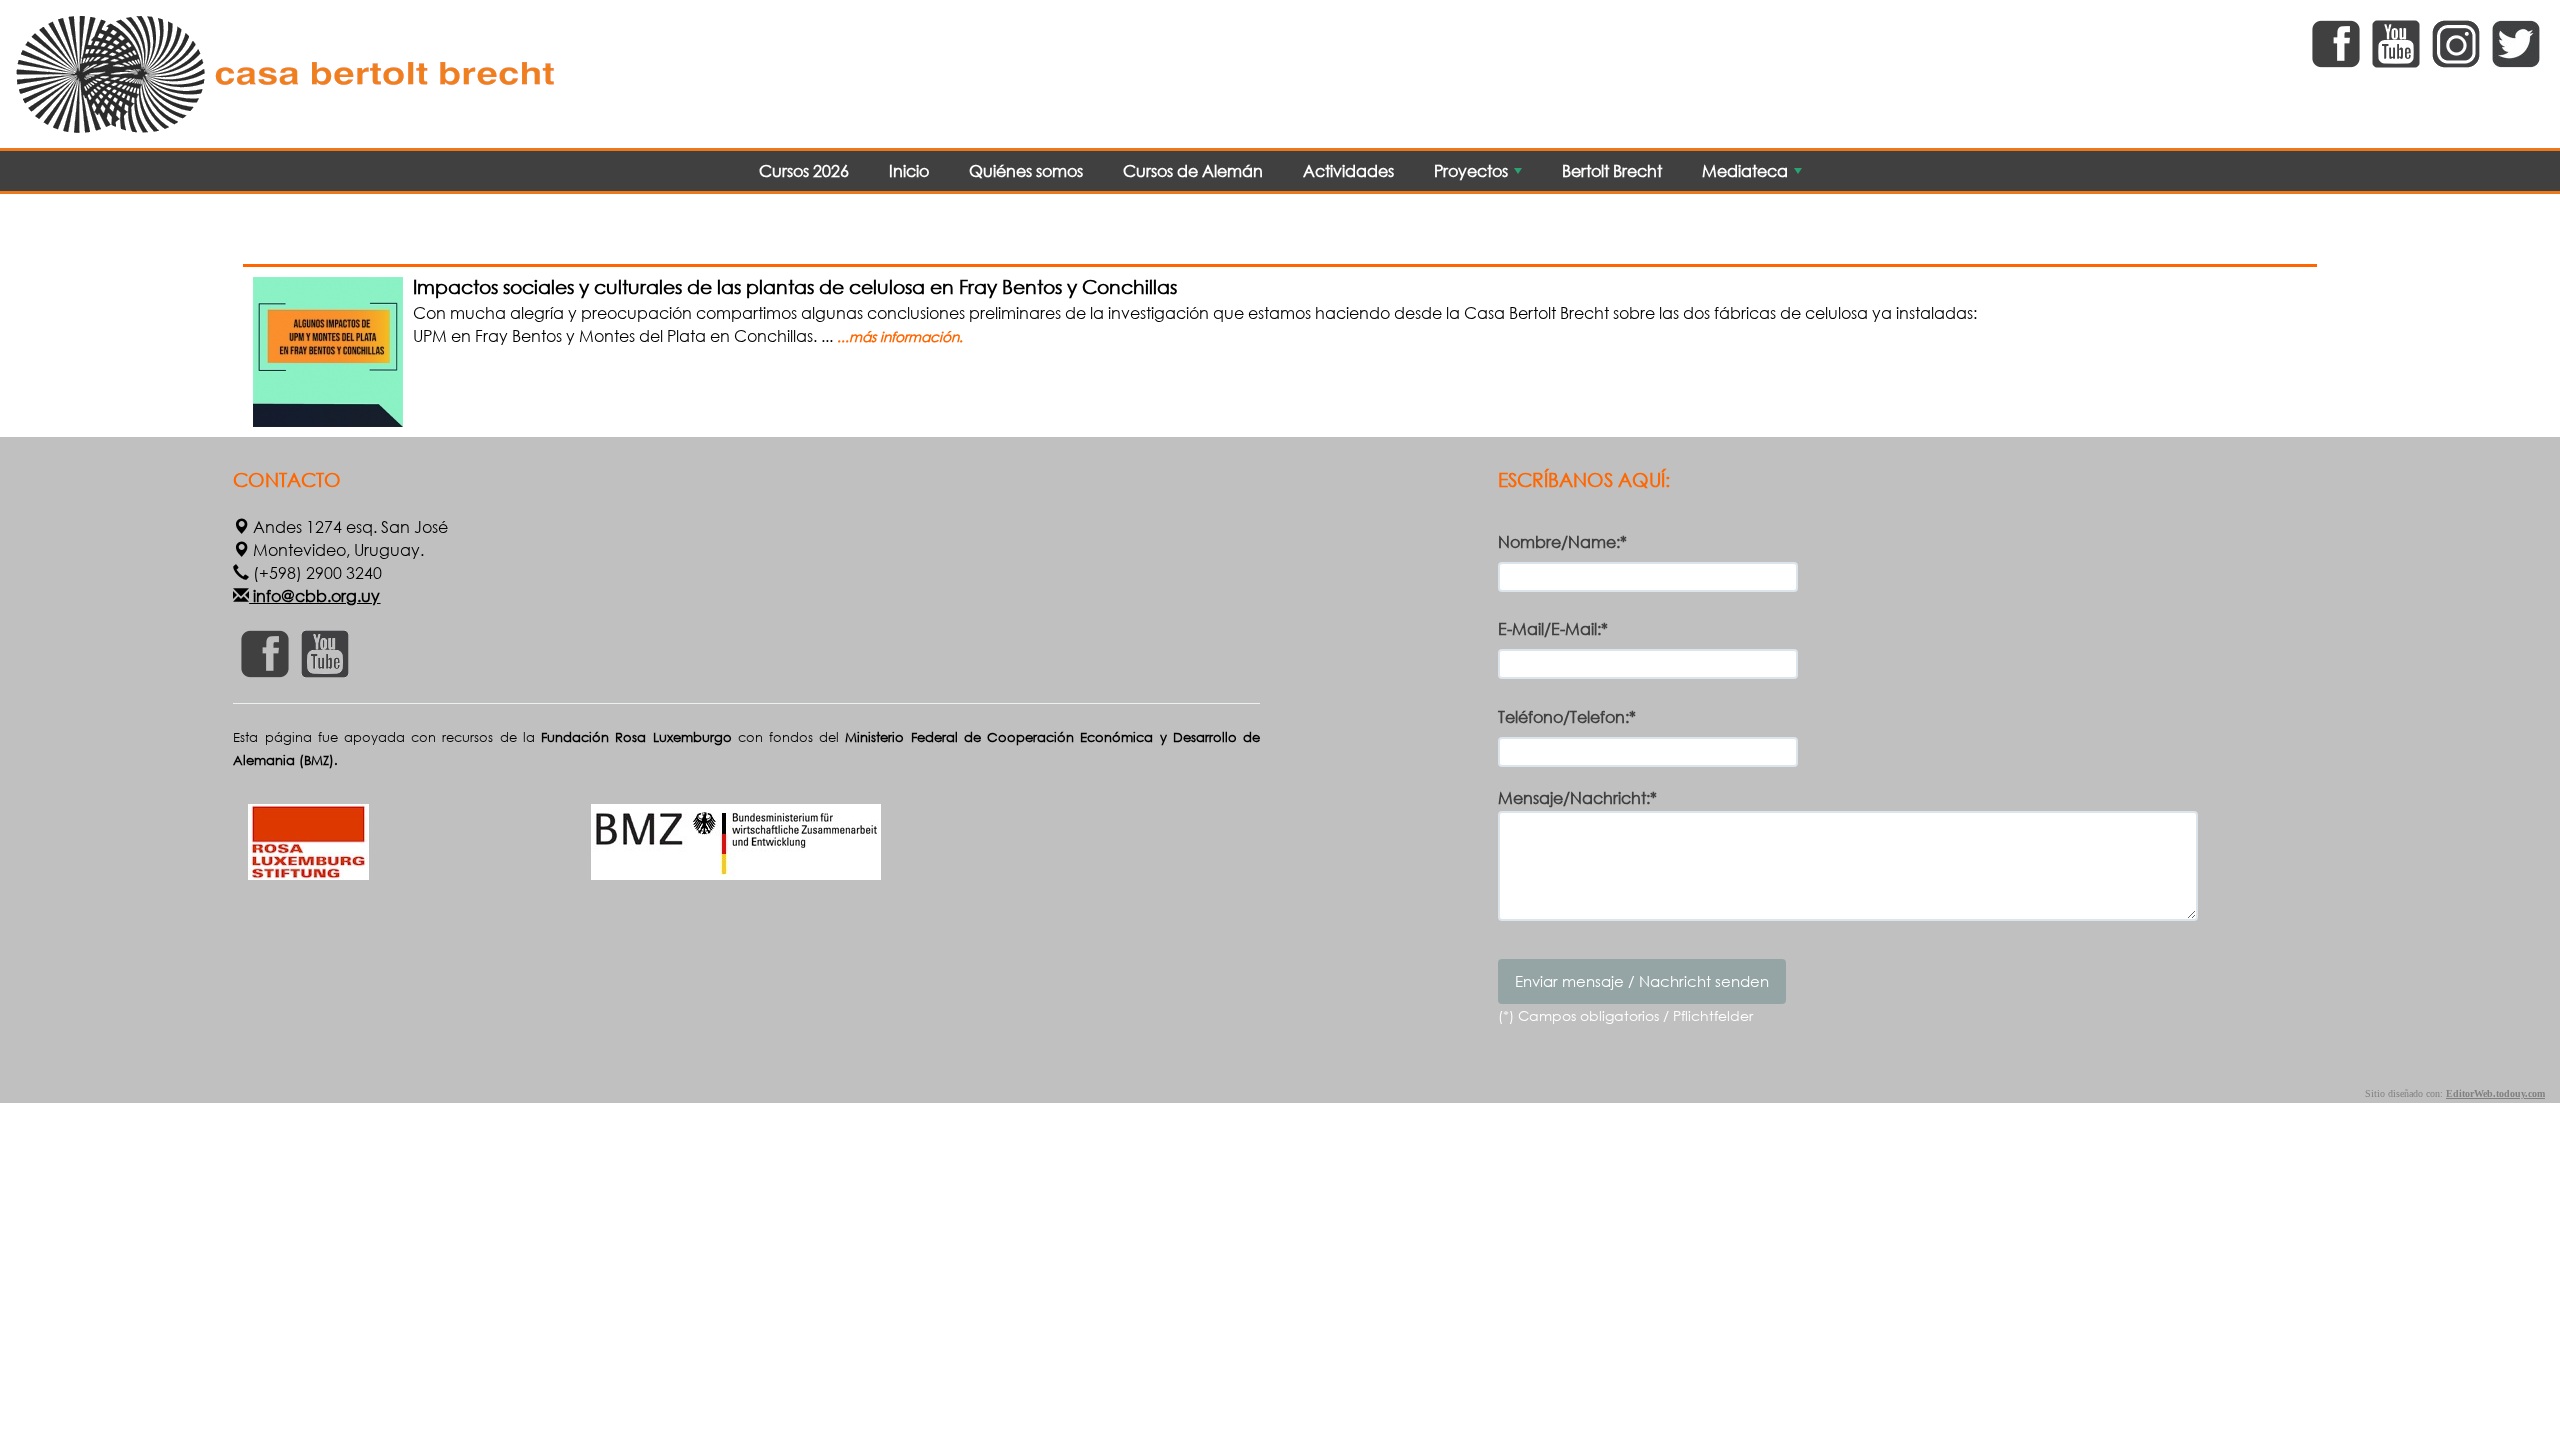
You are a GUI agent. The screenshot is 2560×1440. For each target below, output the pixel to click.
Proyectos (1480, 174)
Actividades (1348, 170)
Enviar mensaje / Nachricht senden (1642, 981)
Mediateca (1754, 174)
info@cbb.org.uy (314, 595)
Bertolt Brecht (1612, 170)
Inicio (909, 170)
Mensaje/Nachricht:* (1577, 798)
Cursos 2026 (804, 170)
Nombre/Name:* (1562, 541)
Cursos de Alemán (1193, 170)
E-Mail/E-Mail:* (1553, 628)
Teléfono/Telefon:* (1567, 716)
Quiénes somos (1026, 170)
